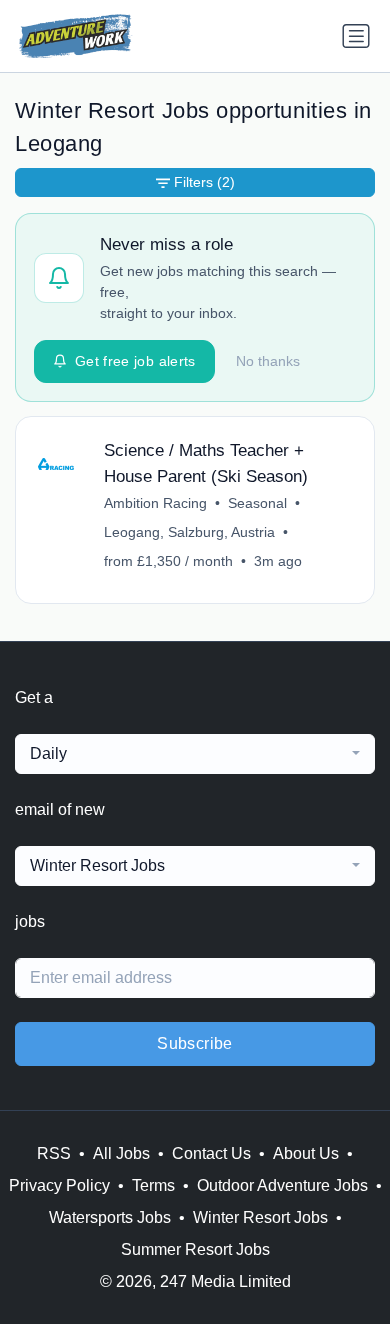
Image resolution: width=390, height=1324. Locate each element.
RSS (54, 1153)
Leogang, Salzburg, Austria (189, 532)
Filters (204, 182)
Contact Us (211, 1153)
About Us (306, 1153)
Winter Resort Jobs (260, 1217)
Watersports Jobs (110, 1217)
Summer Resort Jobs (195, 1249)
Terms (153, 1185)
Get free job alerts (135, 361)
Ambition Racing (155, 503)
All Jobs (121, 1153)
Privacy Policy (59, 1185)
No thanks (268, 361)
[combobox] (195, 754)
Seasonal (257, 503)
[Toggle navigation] (356, 36)
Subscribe (195, 1043)
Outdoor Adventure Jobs (282, 1185)
